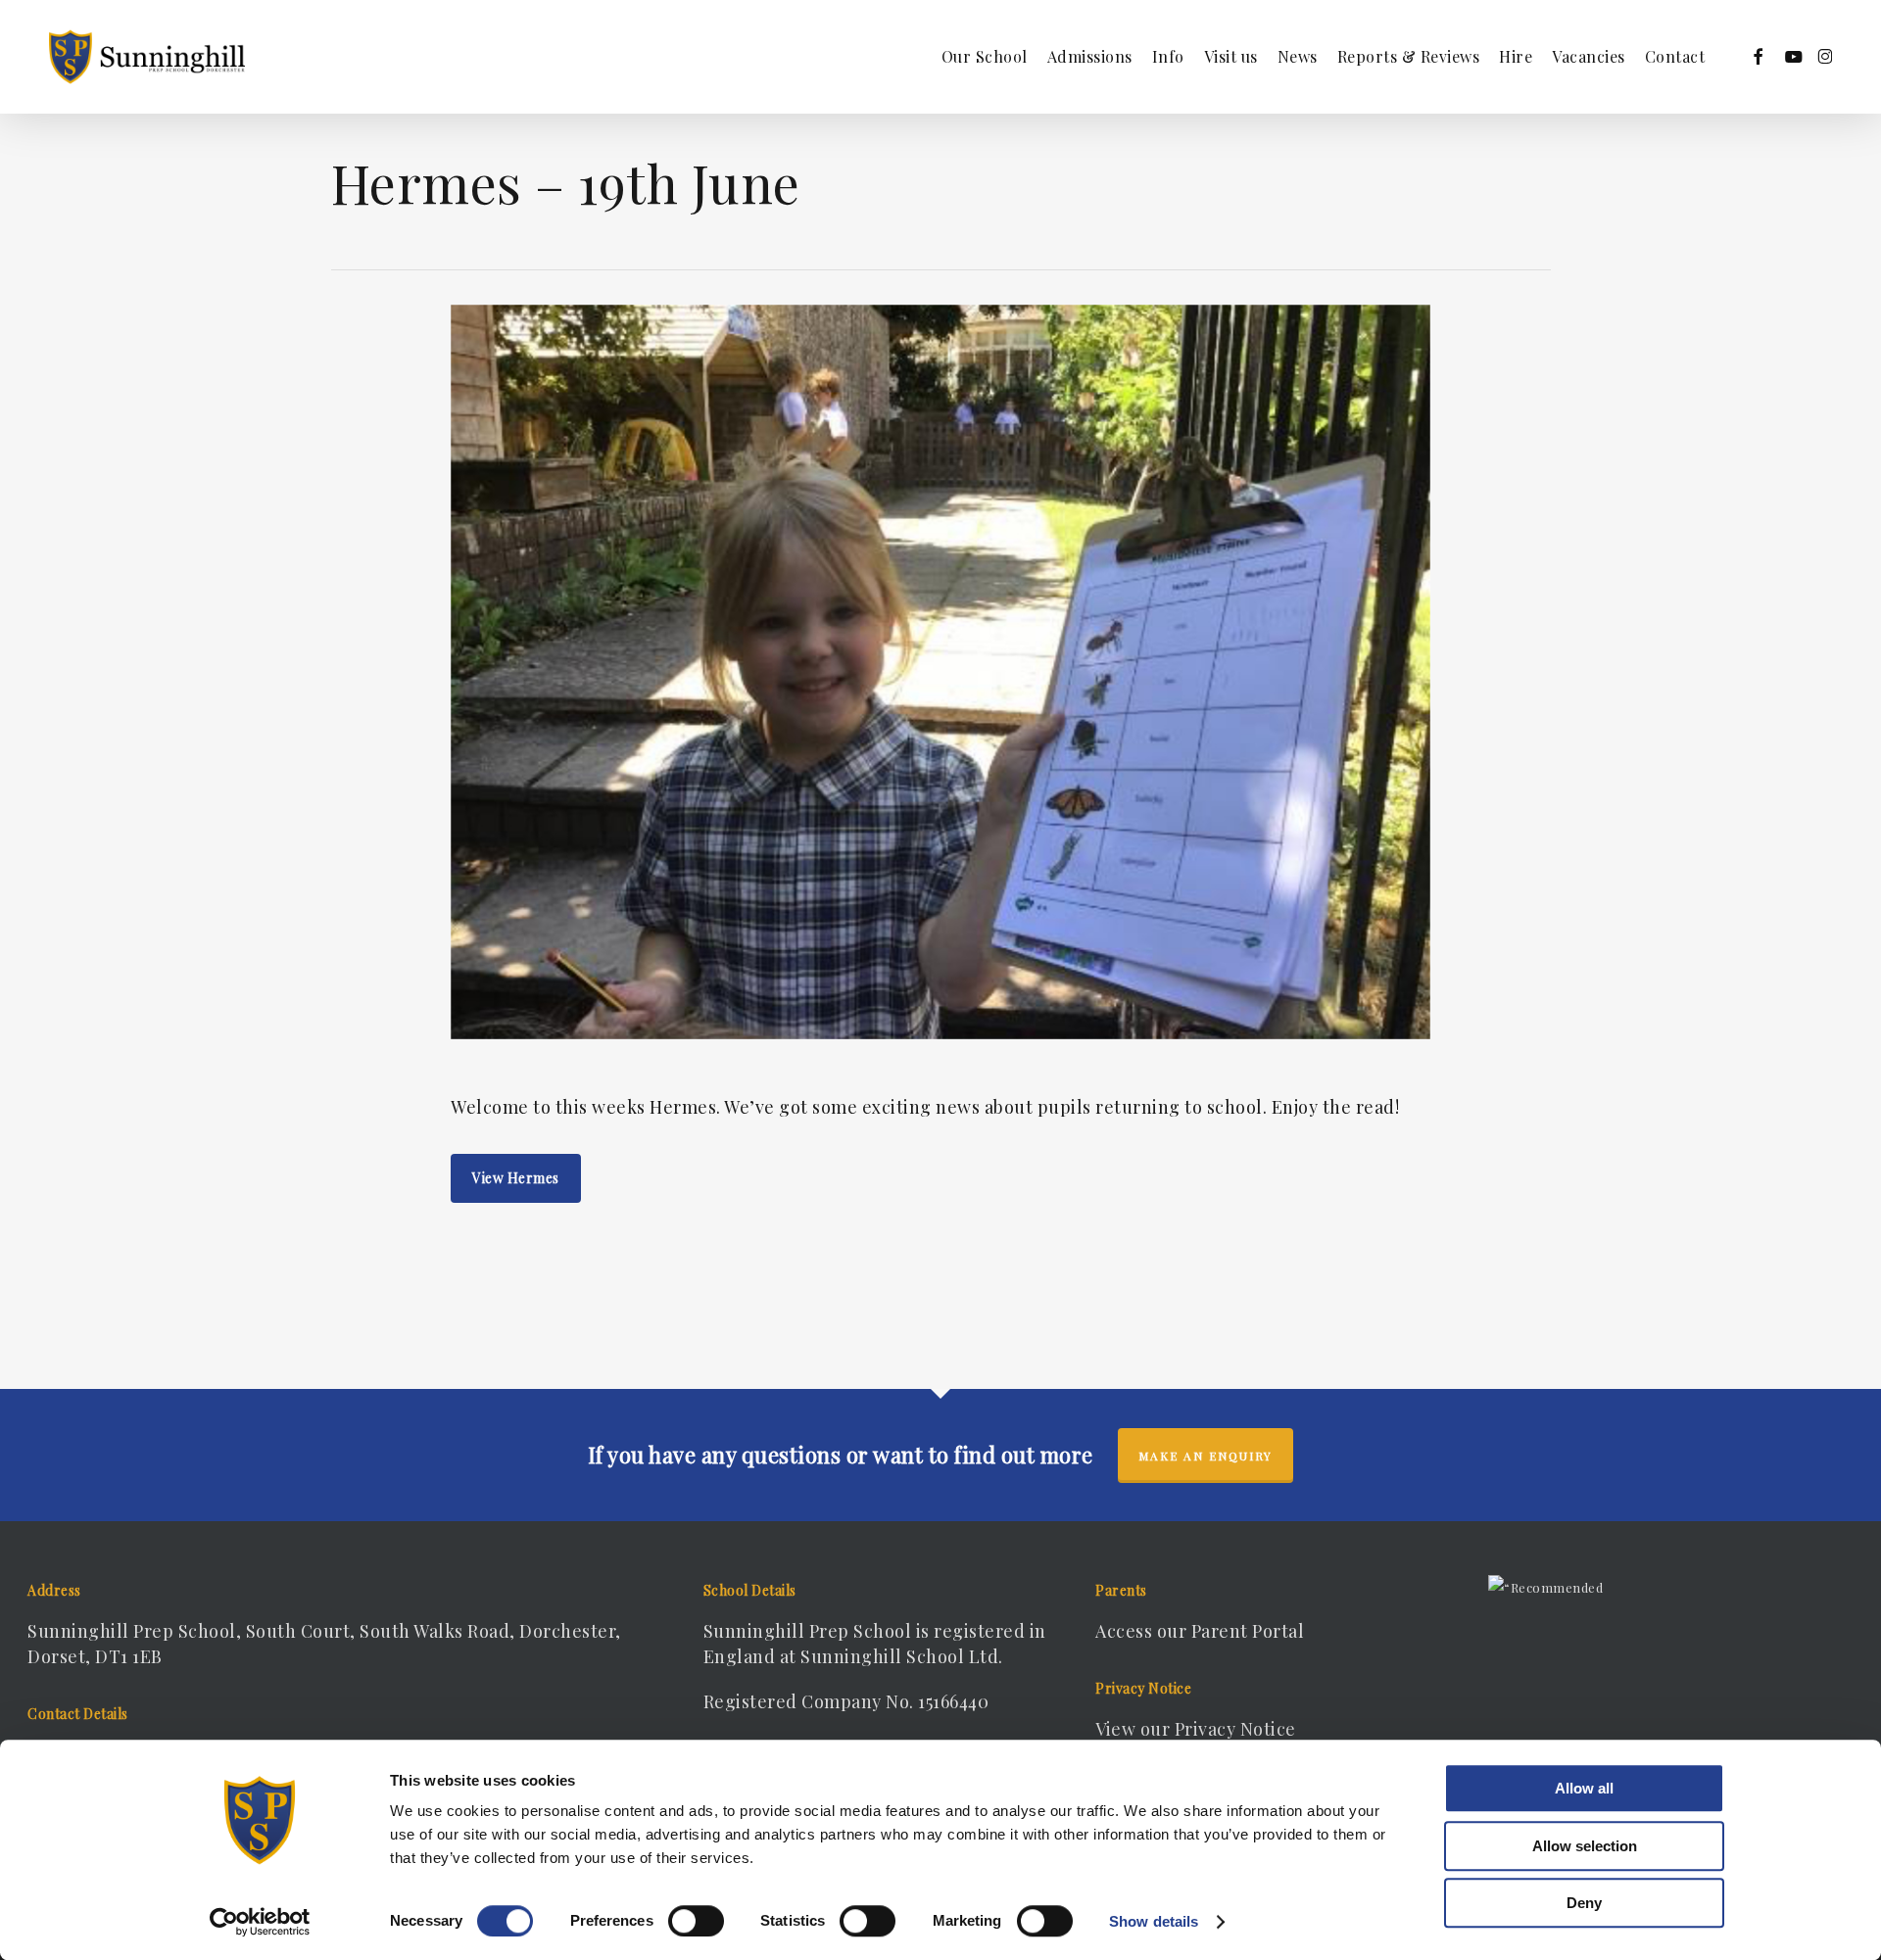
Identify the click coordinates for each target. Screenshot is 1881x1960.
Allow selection (1585, 1846)
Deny (1584, 1903)
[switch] (696, 1921)
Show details (1154, 1921)
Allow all (1584, 1788)
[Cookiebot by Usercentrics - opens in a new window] (260, 1922)
